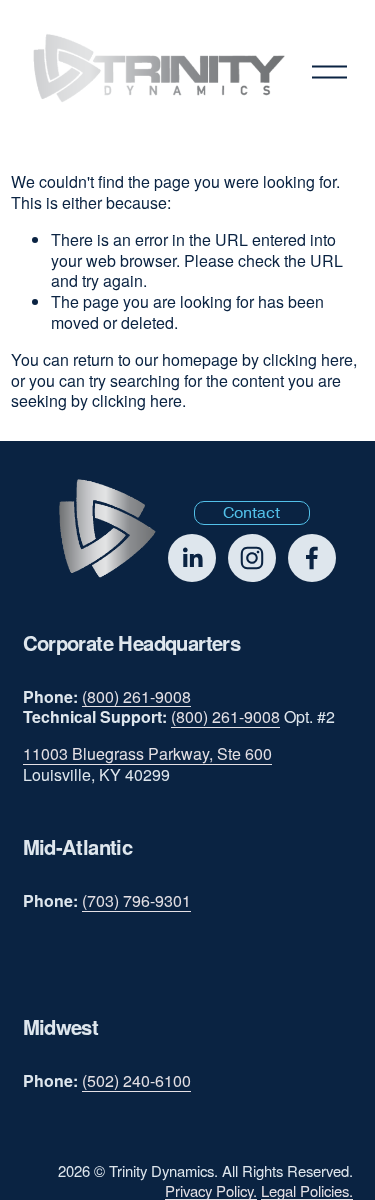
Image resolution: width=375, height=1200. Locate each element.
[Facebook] (312, 558)
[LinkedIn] (192, 558)
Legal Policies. (307, 1190)
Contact (251, 513)
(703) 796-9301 (136, 901)
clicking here (308, 359)
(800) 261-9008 (136, 697)
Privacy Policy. (211, 1190)
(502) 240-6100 (136, 1081)
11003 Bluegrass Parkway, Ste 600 (147, 754)
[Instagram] (252, 558)
